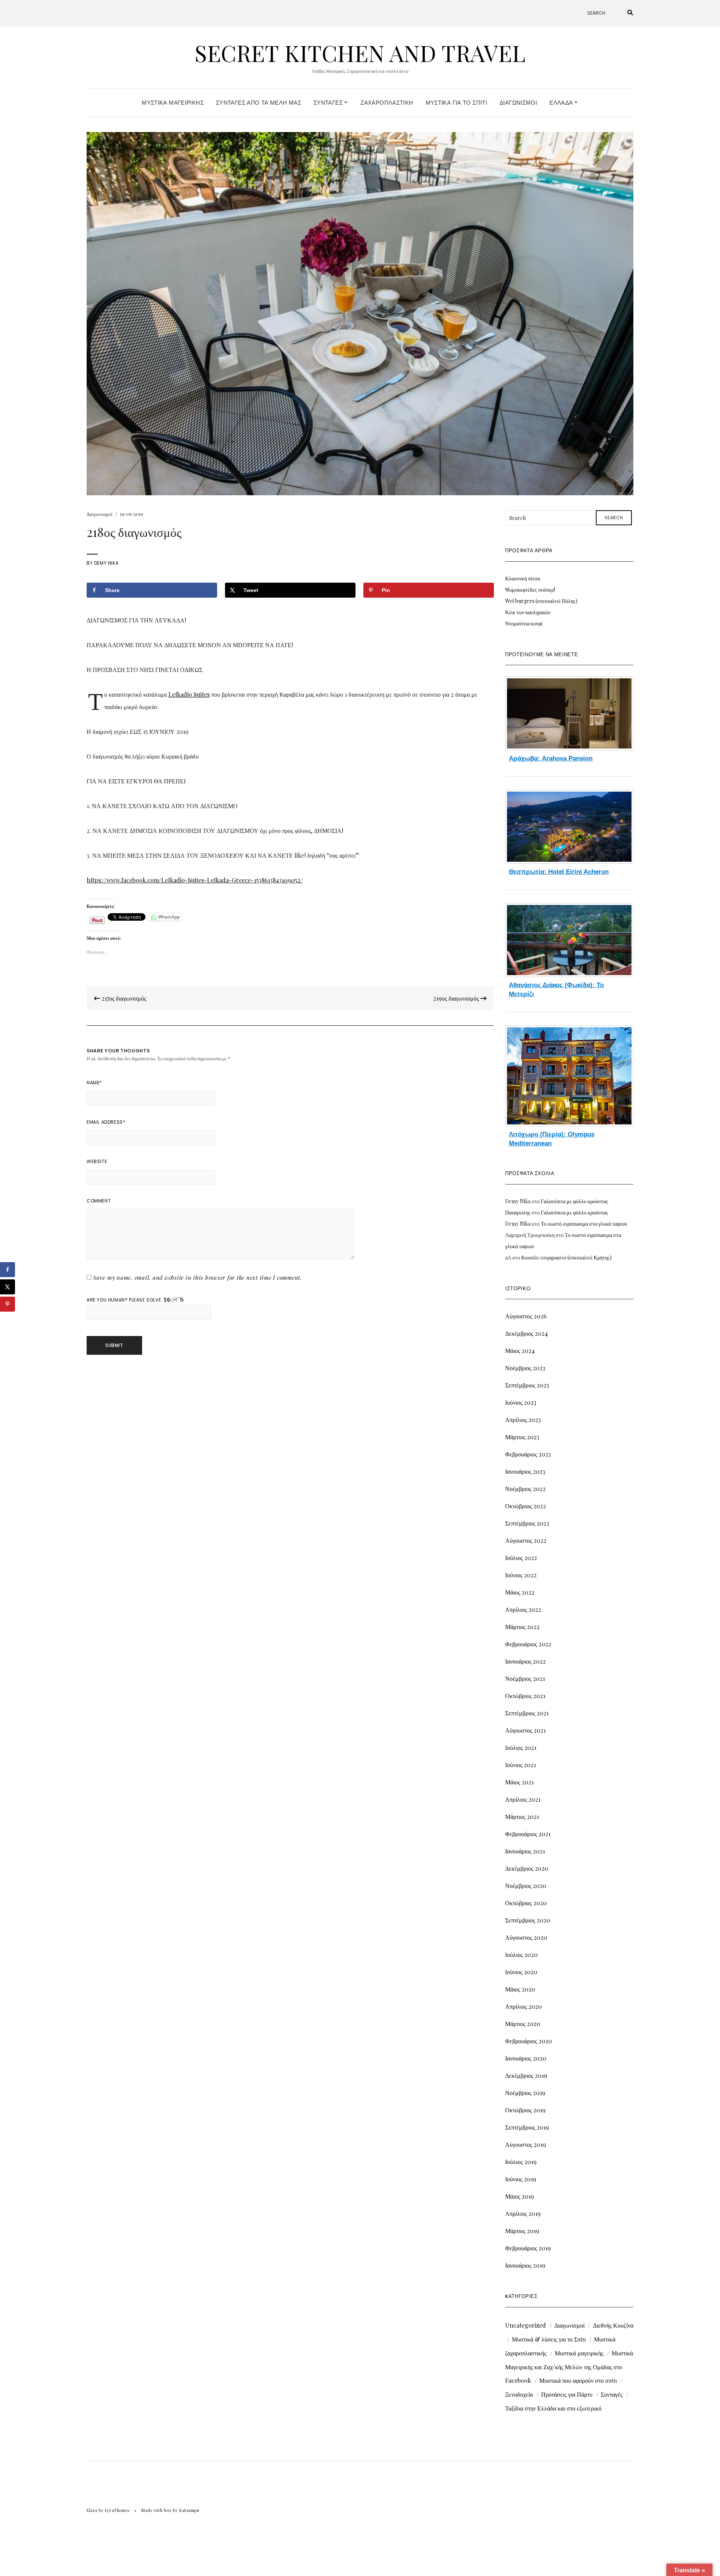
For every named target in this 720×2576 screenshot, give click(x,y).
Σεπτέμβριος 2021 (527, 1713)
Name (94, 1083)
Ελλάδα (562, 103)
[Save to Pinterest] (7, 1304)
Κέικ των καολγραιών (528, 612)
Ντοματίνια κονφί (524, 623)
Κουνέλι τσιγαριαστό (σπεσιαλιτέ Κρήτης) (566, 1257)
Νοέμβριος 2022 (525, 1489)
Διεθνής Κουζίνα (613, 2325)
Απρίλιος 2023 (523, 1420)
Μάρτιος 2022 (522, 1627)
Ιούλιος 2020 (521, 1955)
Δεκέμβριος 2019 (526, 2075)
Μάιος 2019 (520, 2196)
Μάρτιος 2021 (522, 1816)
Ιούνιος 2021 (520, 1765)
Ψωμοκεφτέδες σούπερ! (530, 590)
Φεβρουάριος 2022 (528, 1644)
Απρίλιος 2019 (523, 2213)
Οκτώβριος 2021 (525, 1696)
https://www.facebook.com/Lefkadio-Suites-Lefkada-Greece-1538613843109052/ (195, 880)
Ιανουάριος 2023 (525, 1471)
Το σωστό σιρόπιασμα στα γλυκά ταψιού (584, 1224)
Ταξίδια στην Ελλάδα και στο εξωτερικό (553, 2408)
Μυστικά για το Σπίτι (457, 103)
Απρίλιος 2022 (523, 1609)
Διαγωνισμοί (518, 103)
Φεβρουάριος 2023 (528, 1454)
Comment (99, 1201)
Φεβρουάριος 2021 (528, 1834)
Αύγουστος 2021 (525, 1730)
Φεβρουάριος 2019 (528, 2248)
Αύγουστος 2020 (526, 1937)
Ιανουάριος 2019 (525, 2265)
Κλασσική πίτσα (523, 578)
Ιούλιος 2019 (521, 2162)
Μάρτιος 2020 (523, 2024)
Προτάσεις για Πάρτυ (567, 2394)
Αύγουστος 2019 (526, 2144)
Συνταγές (329, 103)
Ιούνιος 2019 (521, 2179)
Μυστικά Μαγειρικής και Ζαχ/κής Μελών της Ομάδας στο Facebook (569, 2367)
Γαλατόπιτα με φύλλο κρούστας (574, 1201)
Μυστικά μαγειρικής (579, 2353)
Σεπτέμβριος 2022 (527, 1523)
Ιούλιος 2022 (521, 1558)
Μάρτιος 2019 (522, 2231)
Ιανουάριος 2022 (525, 1661)
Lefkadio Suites (189, 694)
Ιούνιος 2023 (521, 1402)
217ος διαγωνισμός (123, 998)
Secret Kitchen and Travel (360, 53)
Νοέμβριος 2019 (525, 2093)
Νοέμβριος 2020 (526, 1885)
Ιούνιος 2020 (521, 1972)
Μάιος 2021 (519, 1782)
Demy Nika (106, 563)
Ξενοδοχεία (519, 2394)
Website (97, 1161)
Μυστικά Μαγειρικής (173, 103)
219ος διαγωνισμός (457, 998)
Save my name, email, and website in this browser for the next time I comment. (198, 1277)
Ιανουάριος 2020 (526, 2058)
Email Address (106, 1122)
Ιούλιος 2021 (521, 1747)
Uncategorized (526, 2325)
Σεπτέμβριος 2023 (527, 1385)
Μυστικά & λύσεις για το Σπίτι (549, 2339)
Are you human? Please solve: (125, 1300)
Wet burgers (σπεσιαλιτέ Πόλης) (541, 601)
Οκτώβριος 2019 (525, 2110)
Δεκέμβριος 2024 (526, 1333)
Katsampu (189, 2510)
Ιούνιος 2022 (521, 1575)
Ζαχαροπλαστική (387, 103)
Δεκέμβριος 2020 (527, 1868)
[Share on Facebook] (7, 1270)
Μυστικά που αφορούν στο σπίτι (578, 2380)
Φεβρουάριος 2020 (529, 2041)
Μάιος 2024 (520, 1350)
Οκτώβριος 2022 (526, 1506)
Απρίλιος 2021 (523, 1799)
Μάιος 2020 (520, 1989)
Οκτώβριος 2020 (526, 1903)
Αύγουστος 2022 (526, 1540)
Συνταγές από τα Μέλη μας (259, 103)
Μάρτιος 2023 (522, 1437)
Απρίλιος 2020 (523, 2006)
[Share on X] (7, 1287)
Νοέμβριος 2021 (525, 1678)
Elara (92, 2510)
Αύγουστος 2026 (526, 1316)
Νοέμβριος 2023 (525, 1368)
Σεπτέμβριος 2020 (528, 1920)
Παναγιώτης (518, 1212)
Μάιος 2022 (520, 1592)
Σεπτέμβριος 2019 (527, 2127)
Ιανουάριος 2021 (525, 1851)
